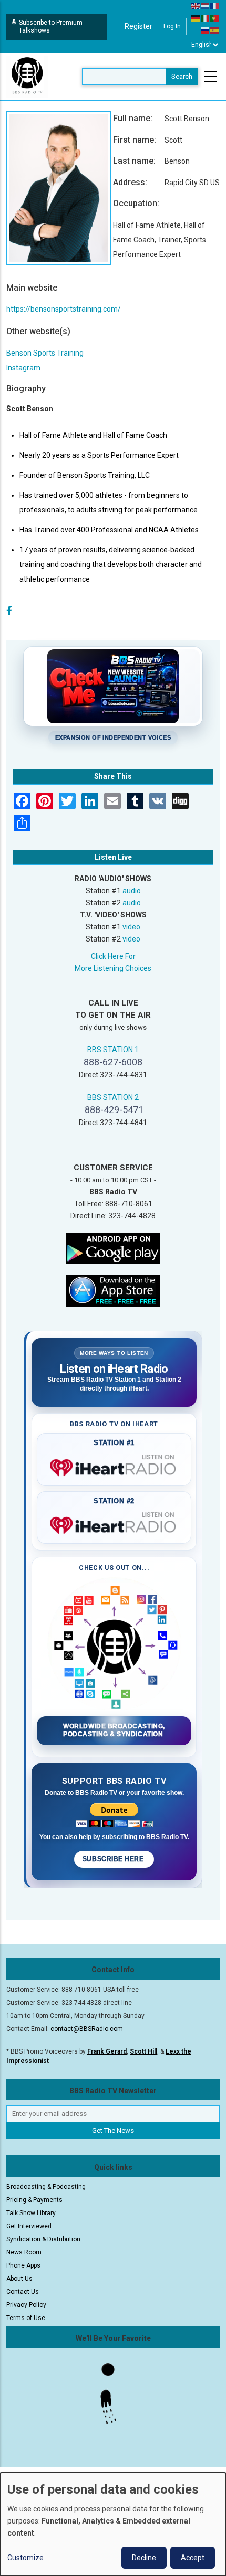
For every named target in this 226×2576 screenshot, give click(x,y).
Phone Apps (23, 2265)
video (131, 927)
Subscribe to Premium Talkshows (51, 26)
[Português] (215, 18)
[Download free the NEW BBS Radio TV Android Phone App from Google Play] (113, 1247)
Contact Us (23, 2292)
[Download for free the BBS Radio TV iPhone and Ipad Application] (113, 1290)
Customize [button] (25, 2558)
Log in (172, 26)
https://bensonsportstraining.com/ (64, 309)
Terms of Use (26, 2318)
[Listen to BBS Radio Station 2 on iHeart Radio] (114, 1523)
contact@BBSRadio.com (87, 2029)
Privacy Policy (26, 2305)
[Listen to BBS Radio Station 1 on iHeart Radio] (114, 1466)
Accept (193, 2558)
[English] (196, 6)
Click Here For (113, 956)
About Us (19, 2279)
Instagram (23, 368)
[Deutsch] (196, 18)
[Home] (27, 76)
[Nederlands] (206, 6)
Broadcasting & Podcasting (46, 2187)
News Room (24, 2252)
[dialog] (113, 2524)
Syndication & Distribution (43, 2239)
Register (138, 26)
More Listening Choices (113, 968)
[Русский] (206, 30)
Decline (144, 2558)
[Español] (215, 30)
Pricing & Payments (34, 2200)
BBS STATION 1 (113, 1050)
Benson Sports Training (45, 353)
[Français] (215, 6)
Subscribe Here (114, 1859)
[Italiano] (206, 18)
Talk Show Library (31, 2213)
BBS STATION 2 (113, 1097)
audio (132, 891)
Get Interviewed (29, 2226)
